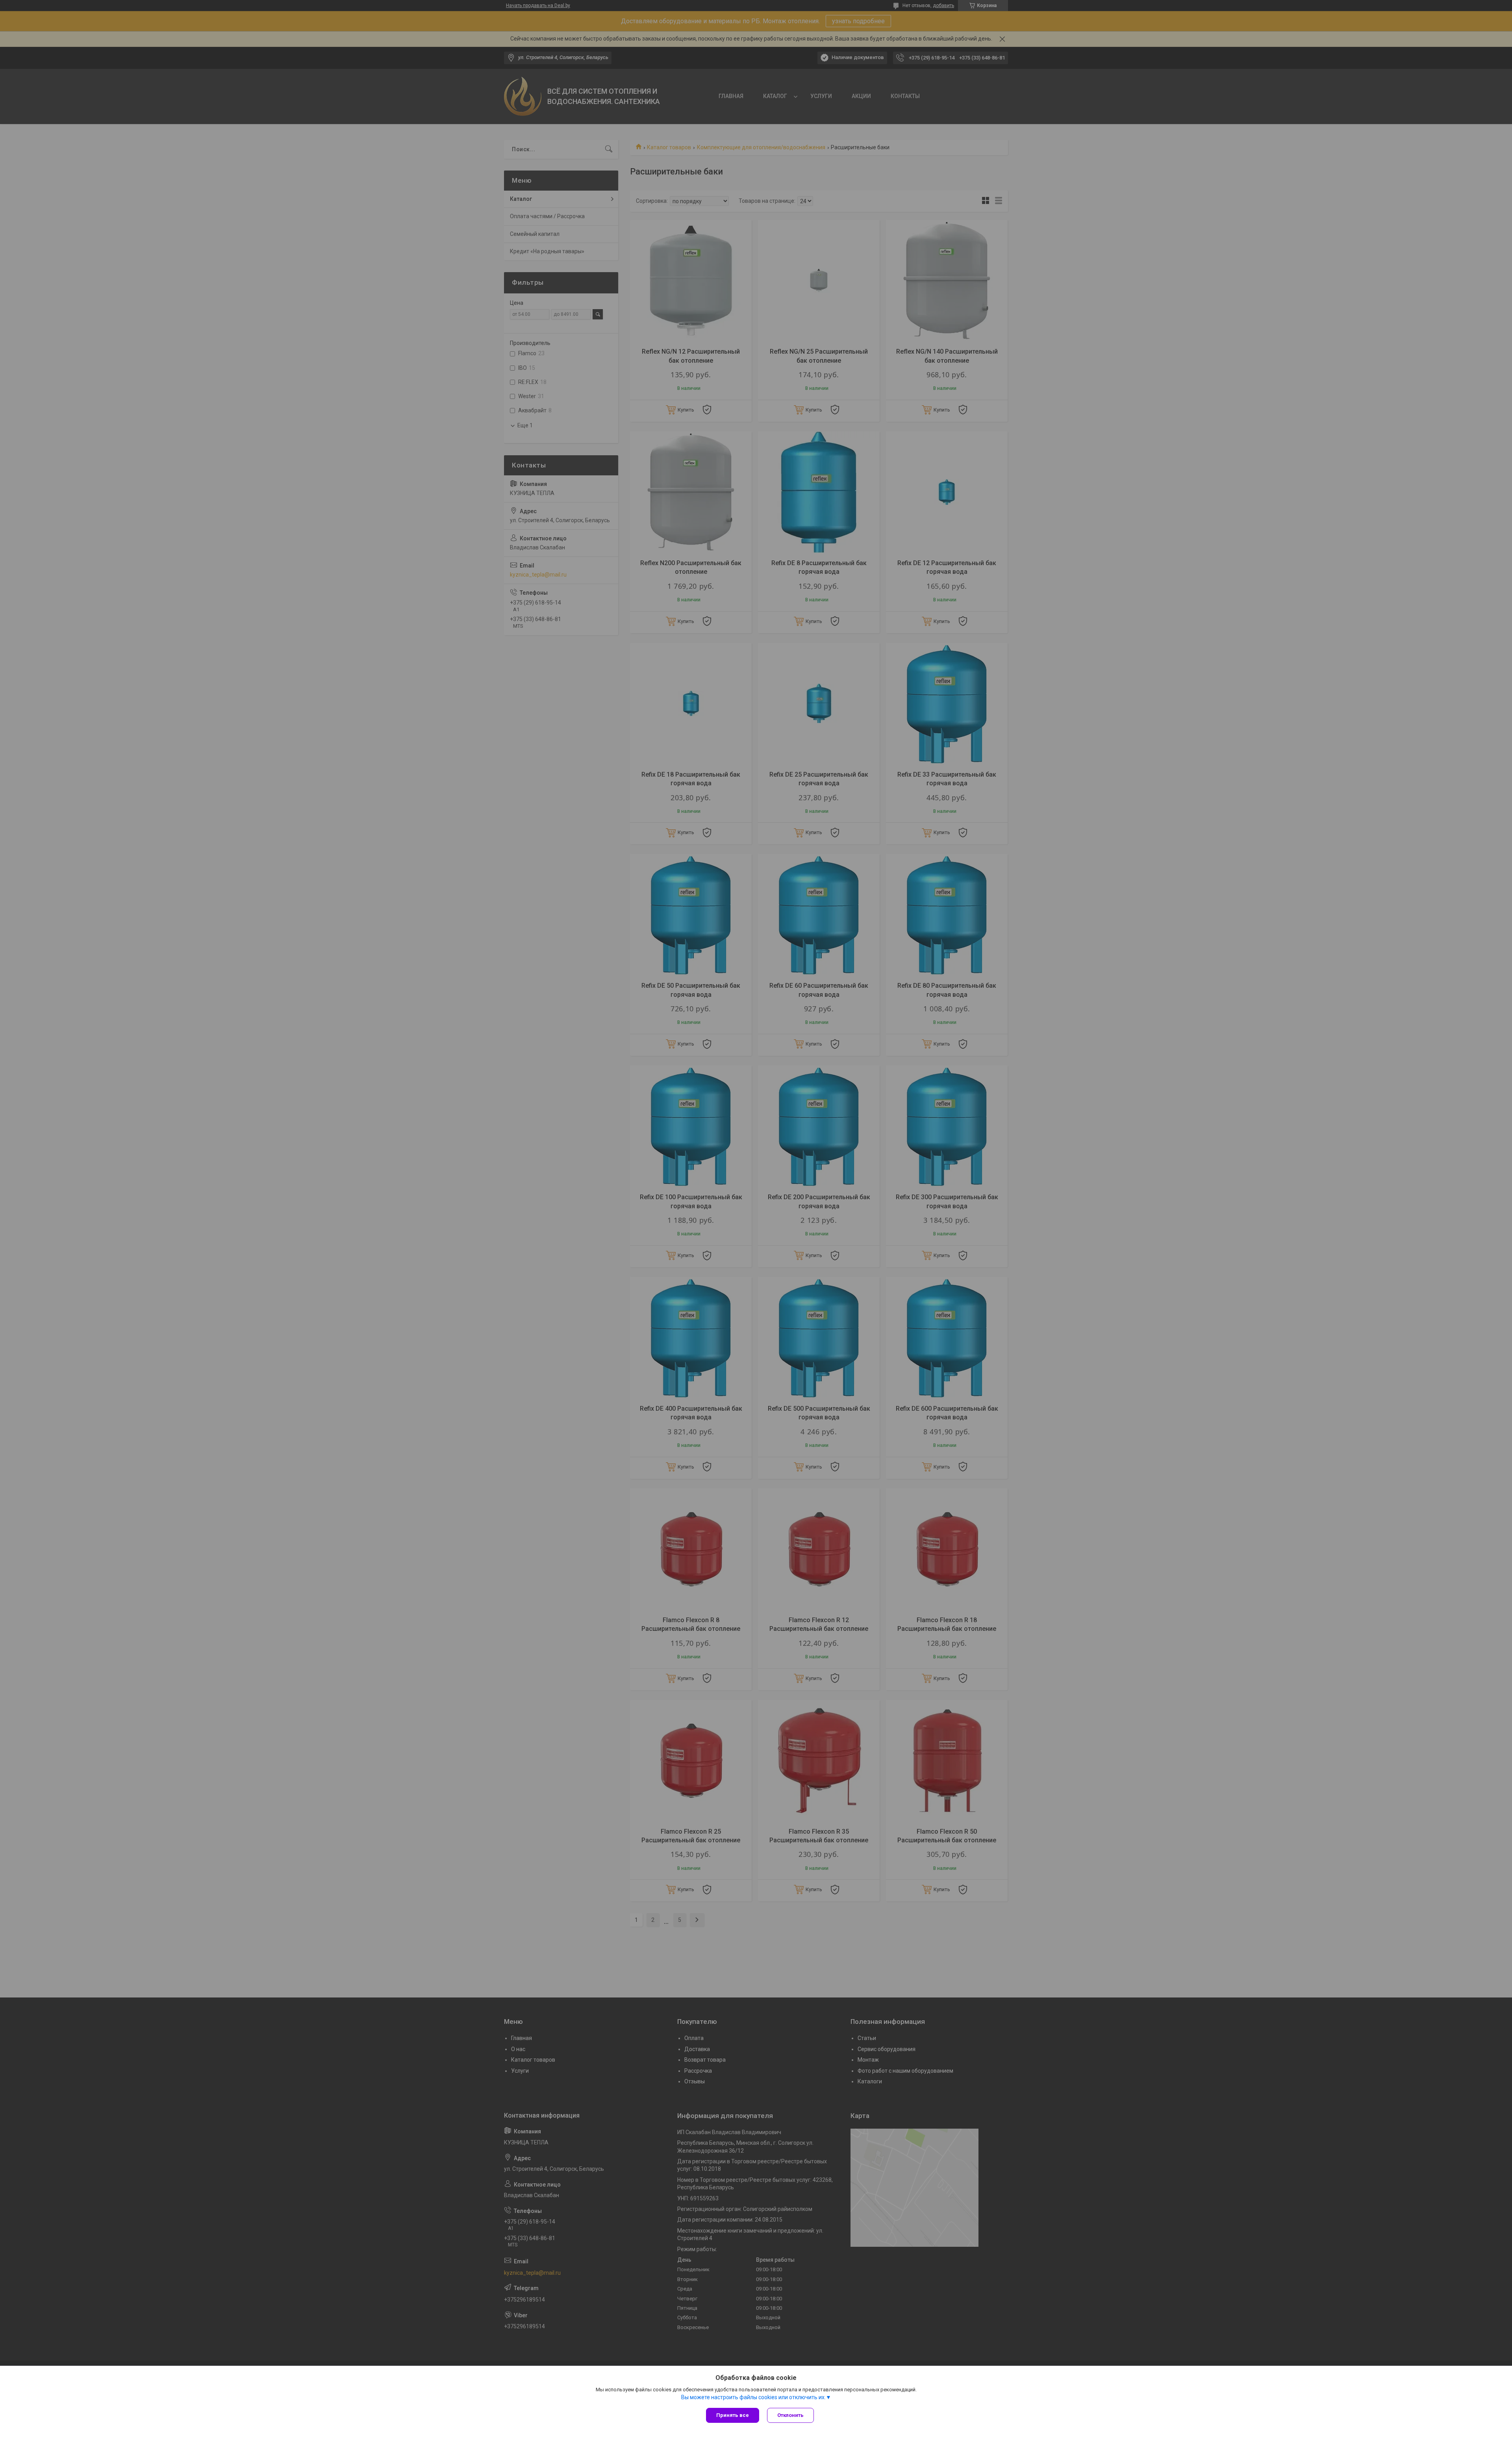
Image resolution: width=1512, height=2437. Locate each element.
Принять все (733, 2415)
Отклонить (790, 2415)
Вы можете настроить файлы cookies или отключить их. (753, 2397)
